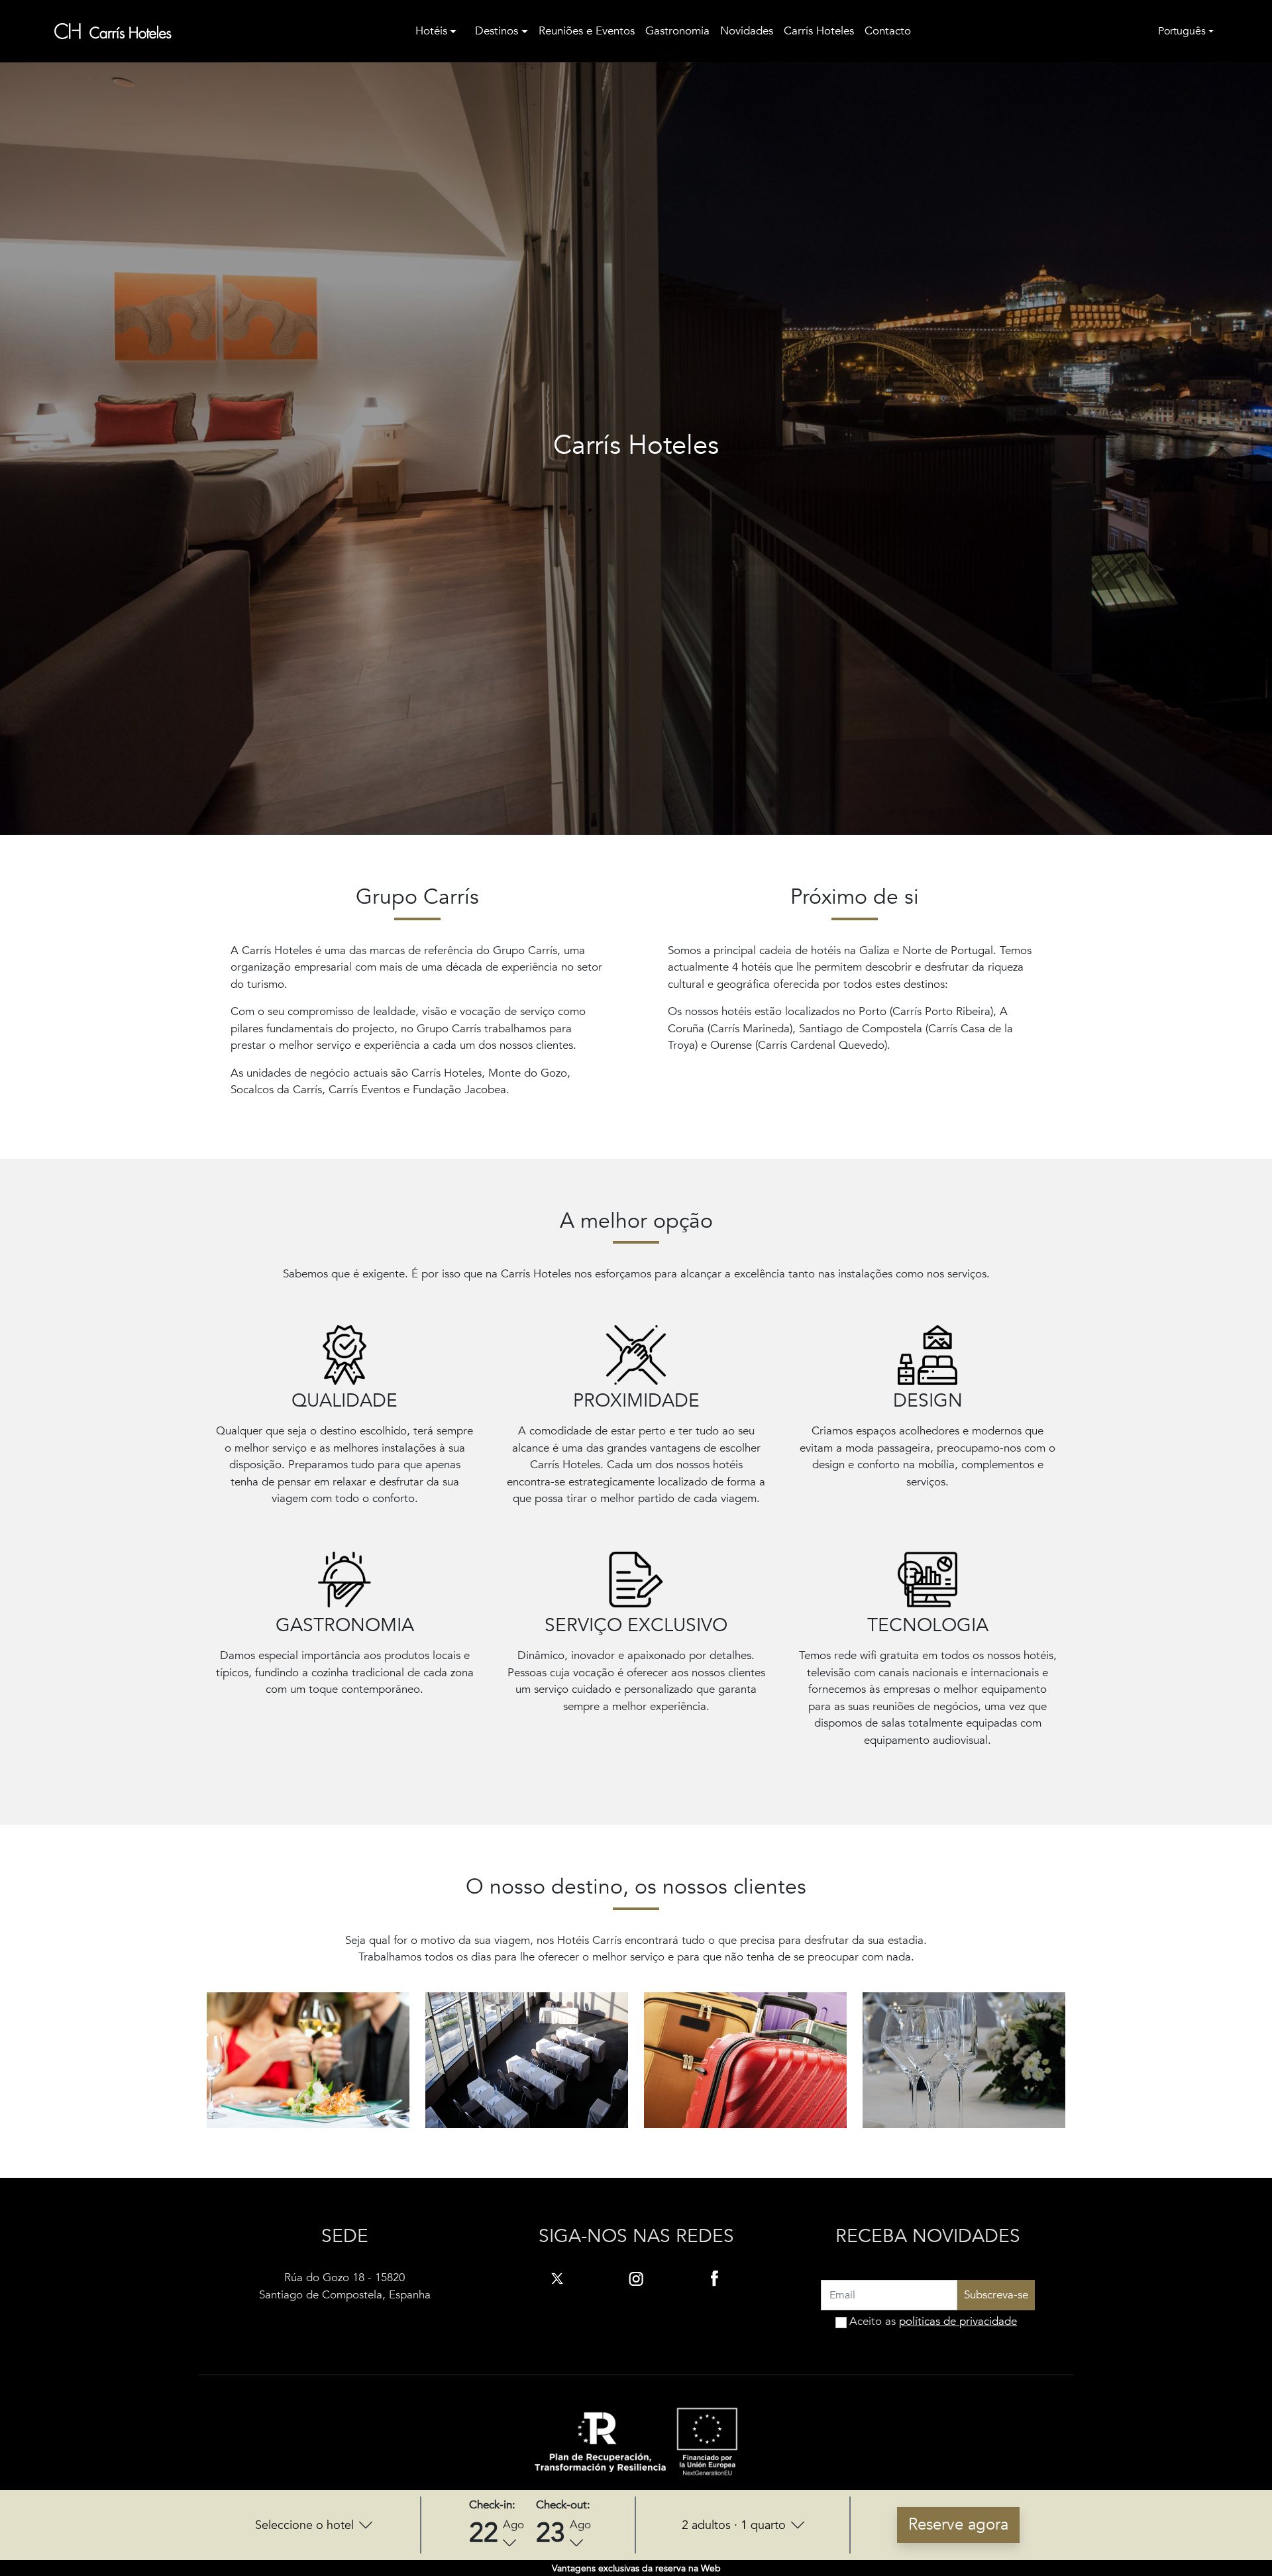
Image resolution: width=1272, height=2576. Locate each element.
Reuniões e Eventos (587, 31)
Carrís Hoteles (819, 31)
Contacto (888, 31)
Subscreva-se (996, 2295)
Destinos (497, 31)
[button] (314, 2525)
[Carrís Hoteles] (113, 31)
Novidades (747, 31)
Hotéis (431, 31)
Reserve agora (958, 2525)
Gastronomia (677, 31)
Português (1182, 31)
